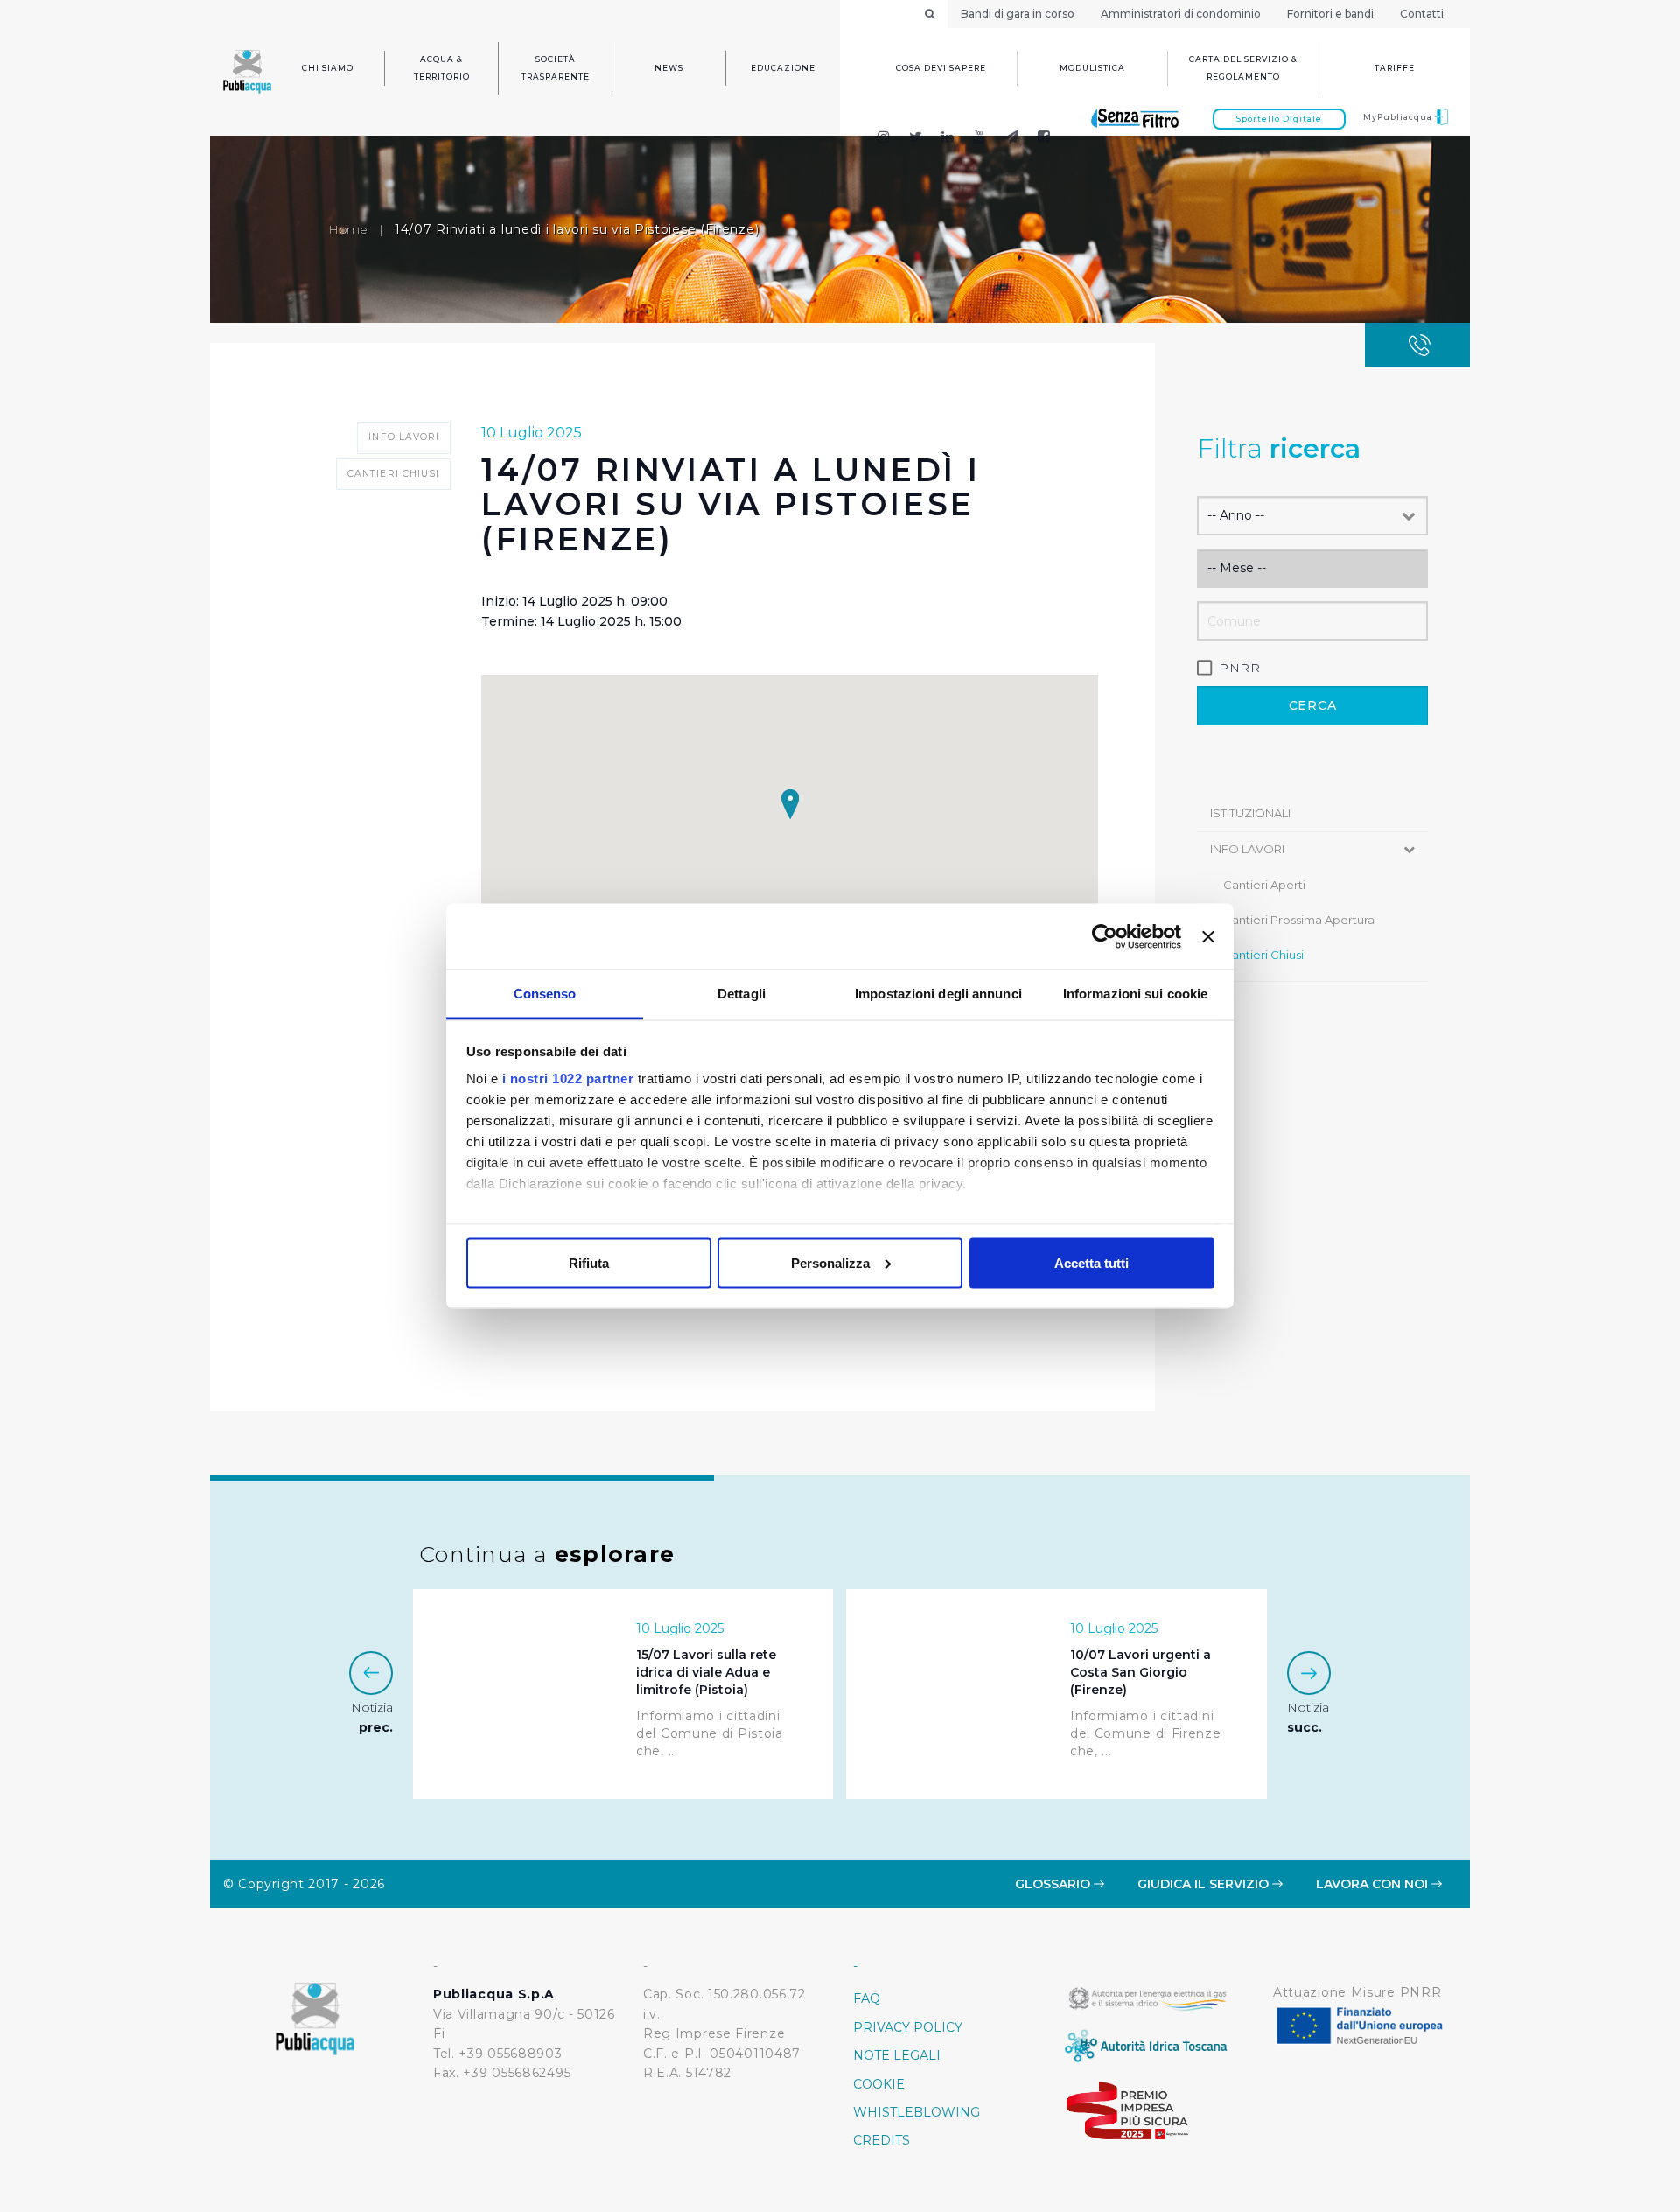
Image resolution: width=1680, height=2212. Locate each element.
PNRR (1240, 668)
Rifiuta (589, 1262)
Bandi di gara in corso (1018, 14)
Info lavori (1247, 849)
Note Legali (897, 2055)
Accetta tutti (1092, 1262)
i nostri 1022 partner (568, 1078)
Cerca (1313, 705)
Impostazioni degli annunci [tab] (938, 994)
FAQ (867, 1998)
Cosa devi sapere (941, 68)
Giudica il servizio (1205, 1884)
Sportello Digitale (1279, 119)
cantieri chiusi (1263, 955)
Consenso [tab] (545, 994)
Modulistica (1092, 68)
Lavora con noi (1374, 1884)
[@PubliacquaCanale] (1012, 139)
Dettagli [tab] (742, 994)
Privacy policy (908, 2027)
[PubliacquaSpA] (1052, 139)
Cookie (879, 2084)
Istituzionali (1250, 813)
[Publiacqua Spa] (948, 139)
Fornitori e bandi (1330, 14)
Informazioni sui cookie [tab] (1135, 994)
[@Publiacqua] (883, 139)
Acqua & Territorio (442, 68)
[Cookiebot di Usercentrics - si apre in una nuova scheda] (1105, 936)
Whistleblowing (917, 2112)
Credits (882, 2140)
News (669, 68)
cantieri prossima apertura (1299, 920)
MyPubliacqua (1399, 117)
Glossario (1054, 1884)
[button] (790, 804)
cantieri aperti (1264, 885)
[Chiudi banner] (1208, 936)
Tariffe (1395, 68)
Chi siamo (328, 68)
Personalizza (830, 1262)
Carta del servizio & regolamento (1243, 68)
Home (348, 229)
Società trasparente (556, 68)
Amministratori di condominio (1181, 14)
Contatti (1422, 14)
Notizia (372, 1717)
